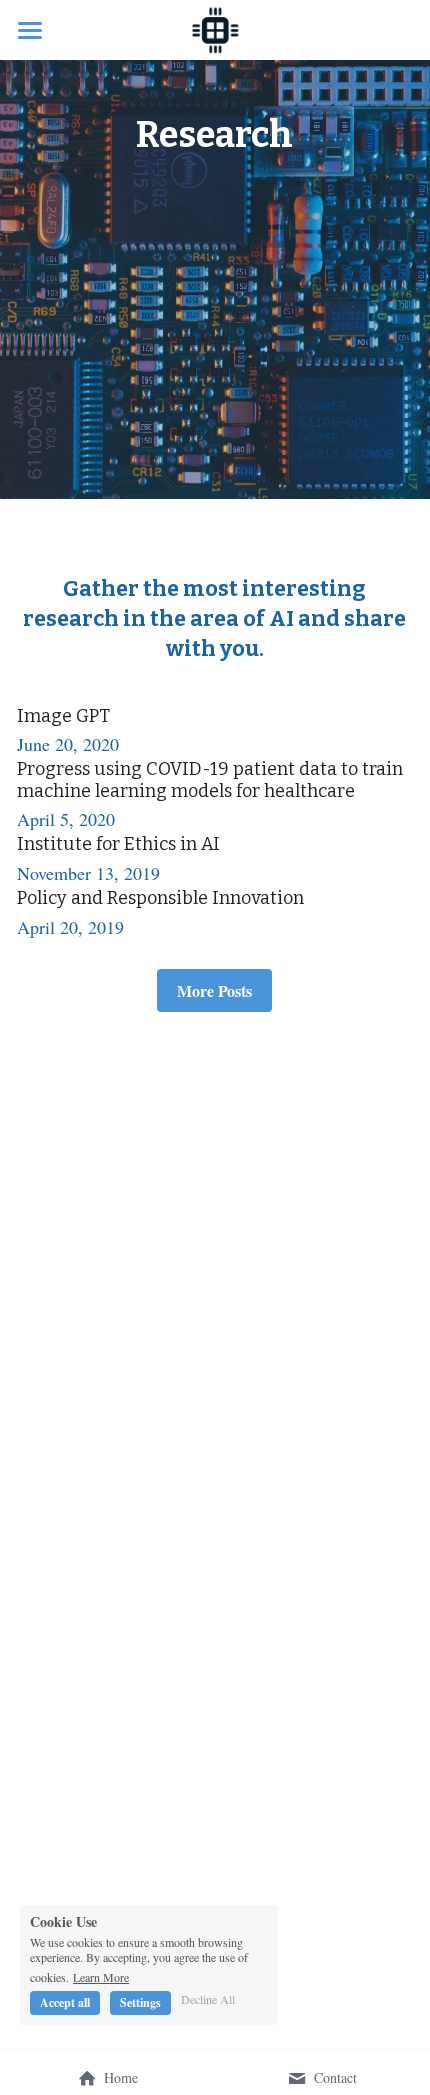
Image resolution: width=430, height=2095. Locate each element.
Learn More (101, 1976)
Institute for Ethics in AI (118, 845)
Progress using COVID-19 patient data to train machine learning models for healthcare (210, 781)
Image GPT (63, 716)
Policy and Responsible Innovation (160, 898)
